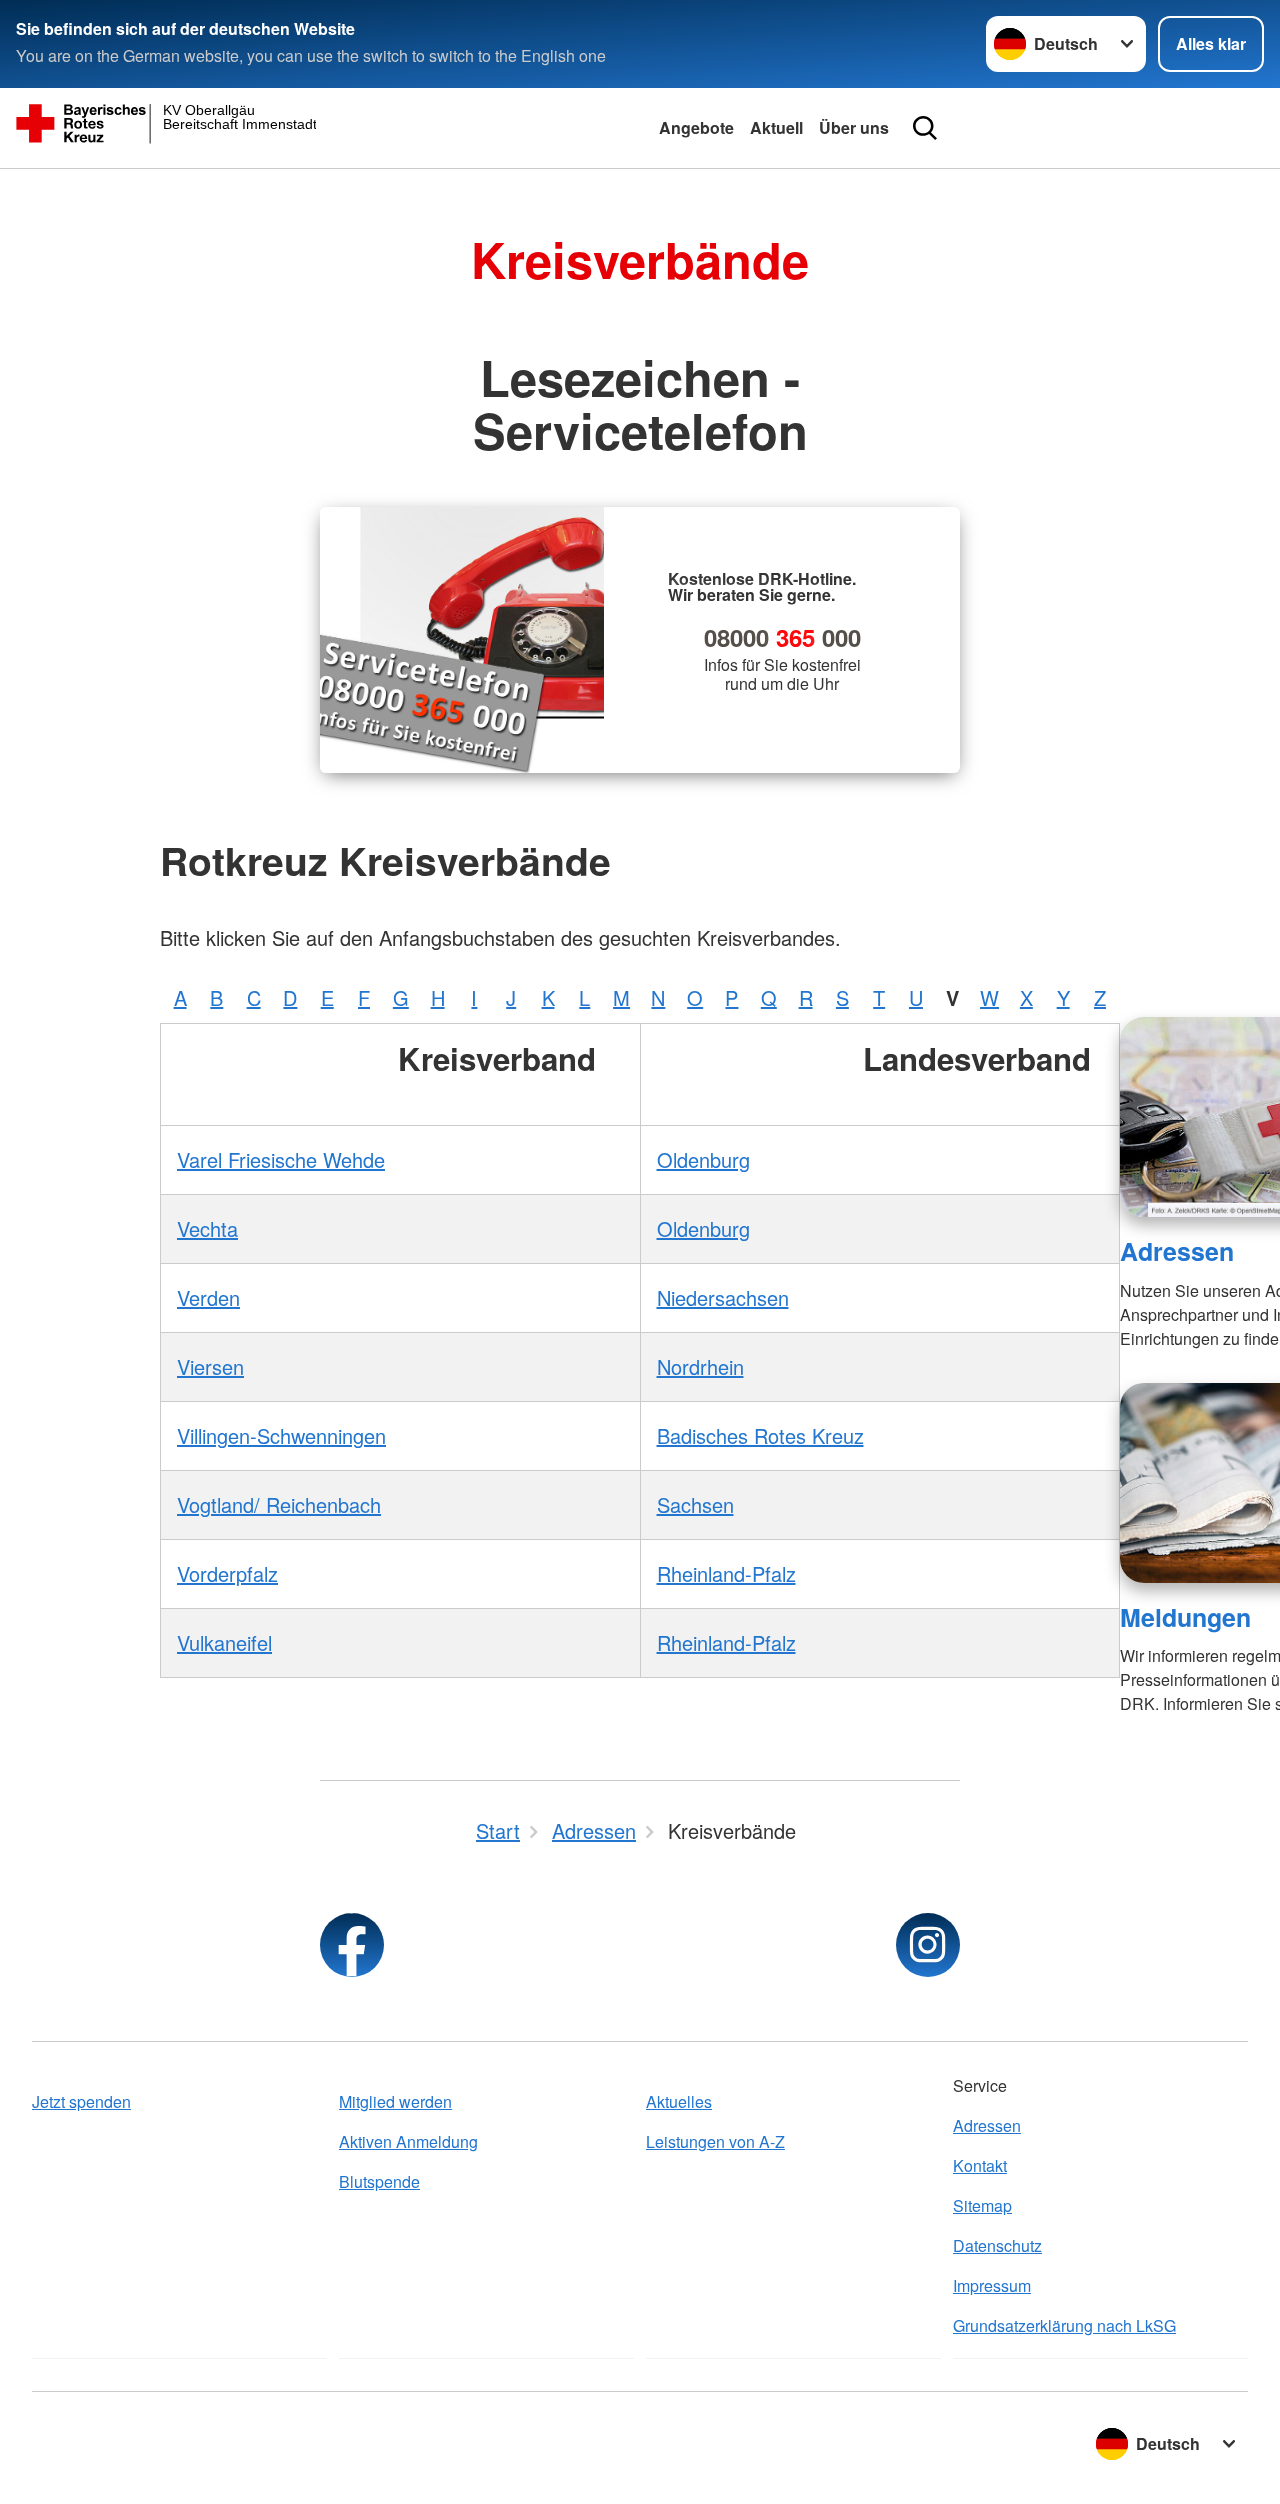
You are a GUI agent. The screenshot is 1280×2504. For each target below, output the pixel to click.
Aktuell (776, 127)
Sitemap (982, 2205)
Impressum (992, 2285)
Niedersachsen (723, 1297)
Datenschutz (997, 2245)
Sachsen (695, 1504)
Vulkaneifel (224, 1642)
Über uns (854, 127)
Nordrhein (700, 1366)
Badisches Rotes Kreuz (760, 1435)
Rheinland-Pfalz (726, 1573)
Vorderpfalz (227, 1573)
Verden (208, 1297)
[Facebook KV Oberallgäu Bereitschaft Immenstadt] (352, 1945)
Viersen (210, 1366)
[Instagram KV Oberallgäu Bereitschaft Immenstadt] (928, 1945)
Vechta (207, 1228)
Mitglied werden (395, 2101)
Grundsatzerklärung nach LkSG (1064, 2325)
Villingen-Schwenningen (281, 1435)
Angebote (696, 127)
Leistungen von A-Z (715, 2141)
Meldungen (1185, 1617)
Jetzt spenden (81, 2101)
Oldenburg (703, 1159)
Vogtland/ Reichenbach (279, 1504)
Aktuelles (679, 2101)
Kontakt (980, 2165)
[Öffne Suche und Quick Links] (925, 128)
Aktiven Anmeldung (408, 2141)
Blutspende (379, 2181)
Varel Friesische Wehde (281, 1159)
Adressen (1177, 1251)
